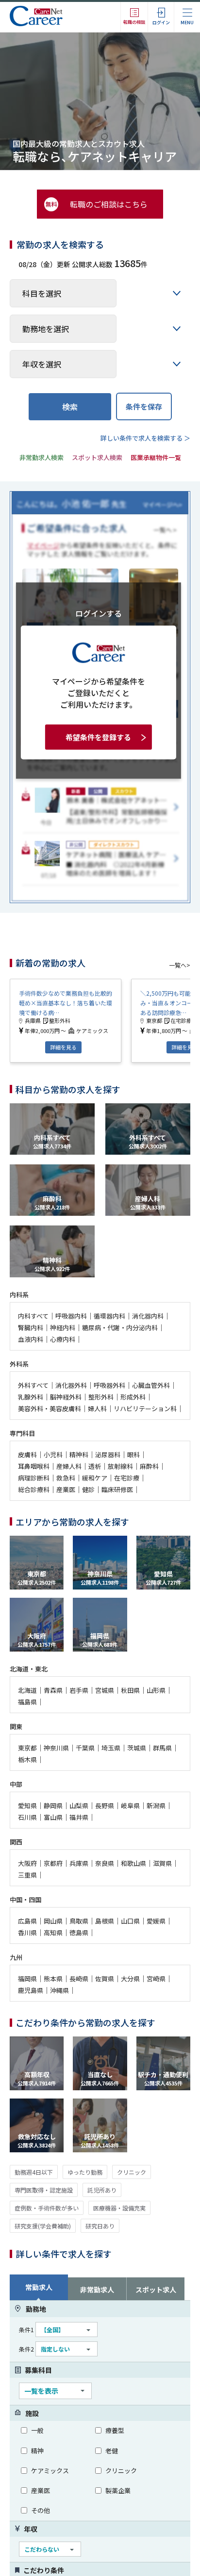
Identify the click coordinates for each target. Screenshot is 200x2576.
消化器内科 (148, 1316)
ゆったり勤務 (85, 2172)
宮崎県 (156, 1979)
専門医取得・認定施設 (44, 2190)
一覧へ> (180, 965)
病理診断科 (34, 1478)
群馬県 (162, 1748)
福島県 (27, 1702)
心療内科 (63, 1339)
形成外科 (133, 1397)
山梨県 (79, 1805)
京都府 (53, 1863)
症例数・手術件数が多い (47, 2208)
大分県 (130, 1979)
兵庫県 (79, 1863)
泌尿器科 (108, 1455)
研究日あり (100, 2226)
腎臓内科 (31, 1328)
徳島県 (79, 1932)
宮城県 (105, 1690)
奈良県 (105, 1863)
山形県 (156, 1690)
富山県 (53, 1817)
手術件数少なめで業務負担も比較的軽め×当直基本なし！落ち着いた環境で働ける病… (66, 1003)
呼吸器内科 (71, 1316)
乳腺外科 (31, 1397)
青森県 (53, 1690)
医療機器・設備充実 (119, 2208)
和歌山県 (133, 1863)
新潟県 (156, 1805)
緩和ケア (95, 1478)
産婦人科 (69, 1466)
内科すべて (33, 1316)
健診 (88, 1489)
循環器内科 (109, 1316)
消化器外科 (71, 1385)
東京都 (27, 1748)
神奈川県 (56, 1748)
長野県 (105, 1805)
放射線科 (120, 1466)
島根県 (105, 1921)
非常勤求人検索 (42, 457)
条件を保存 (144, 406)
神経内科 (63, 1328)
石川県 (27, 1817)
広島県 (27, 1921)
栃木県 (27, 1759)
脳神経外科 (66, 1397)
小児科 (53, 1455)
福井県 (79, 1817)
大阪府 (27, 1863)
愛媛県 (156, 1921)
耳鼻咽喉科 (34, 1466)
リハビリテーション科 (145, 1408)
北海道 (27, 1690)
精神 (37, 2451)
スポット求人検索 (97, 457)
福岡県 (27, 1979)
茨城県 (137, 1748)
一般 (37, 2430)
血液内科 (31, 1339)
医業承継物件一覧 (156, 457)
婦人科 (97, 1408)
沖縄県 (59, 1990)
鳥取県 (79, 1921)
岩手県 (79, 1690)
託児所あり (102, 2190)
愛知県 (27, 1805)
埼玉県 (111, 1748)
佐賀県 (105, 1979)
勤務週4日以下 (34, 2172)
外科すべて (33, 1385)
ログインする (99, 613)
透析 (95, 1466)
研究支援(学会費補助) (43, 2226)
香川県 (27, 1932)
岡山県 (53, 1921)
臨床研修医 (117, 1489)
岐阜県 (130, 1805)
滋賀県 (162, 1863)
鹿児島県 (31, 1990)
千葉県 (85, 1748)
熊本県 (53, 1979)
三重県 (27, 1875)
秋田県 (130, 1690)
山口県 (130, 1921)
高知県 (53, 1932)
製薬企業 (118, 2490)
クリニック (132, 2172)
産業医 (66, 1489)
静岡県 (53, 1805)
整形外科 (101, 1397)
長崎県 (79, 1979)
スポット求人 (156, 2290)
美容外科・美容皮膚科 (50, 1408)
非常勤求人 (97, 2290)
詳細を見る (63, 1047)
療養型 (115, 2430)
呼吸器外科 (109, 1385)
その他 (41, 2510)
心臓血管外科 (151, 1385)
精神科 (79, 1455)
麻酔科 (149, 1466)
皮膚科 (27, 1455)
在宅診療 (127, 1478)
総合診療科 (34, 1489)
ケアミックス (50, 2471)
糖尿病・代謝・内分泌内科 (120, 1328)
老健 (112, 2451)
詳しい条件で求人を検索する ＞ (145, 438)
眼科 (133, 1455)
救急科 (66, 1478)
